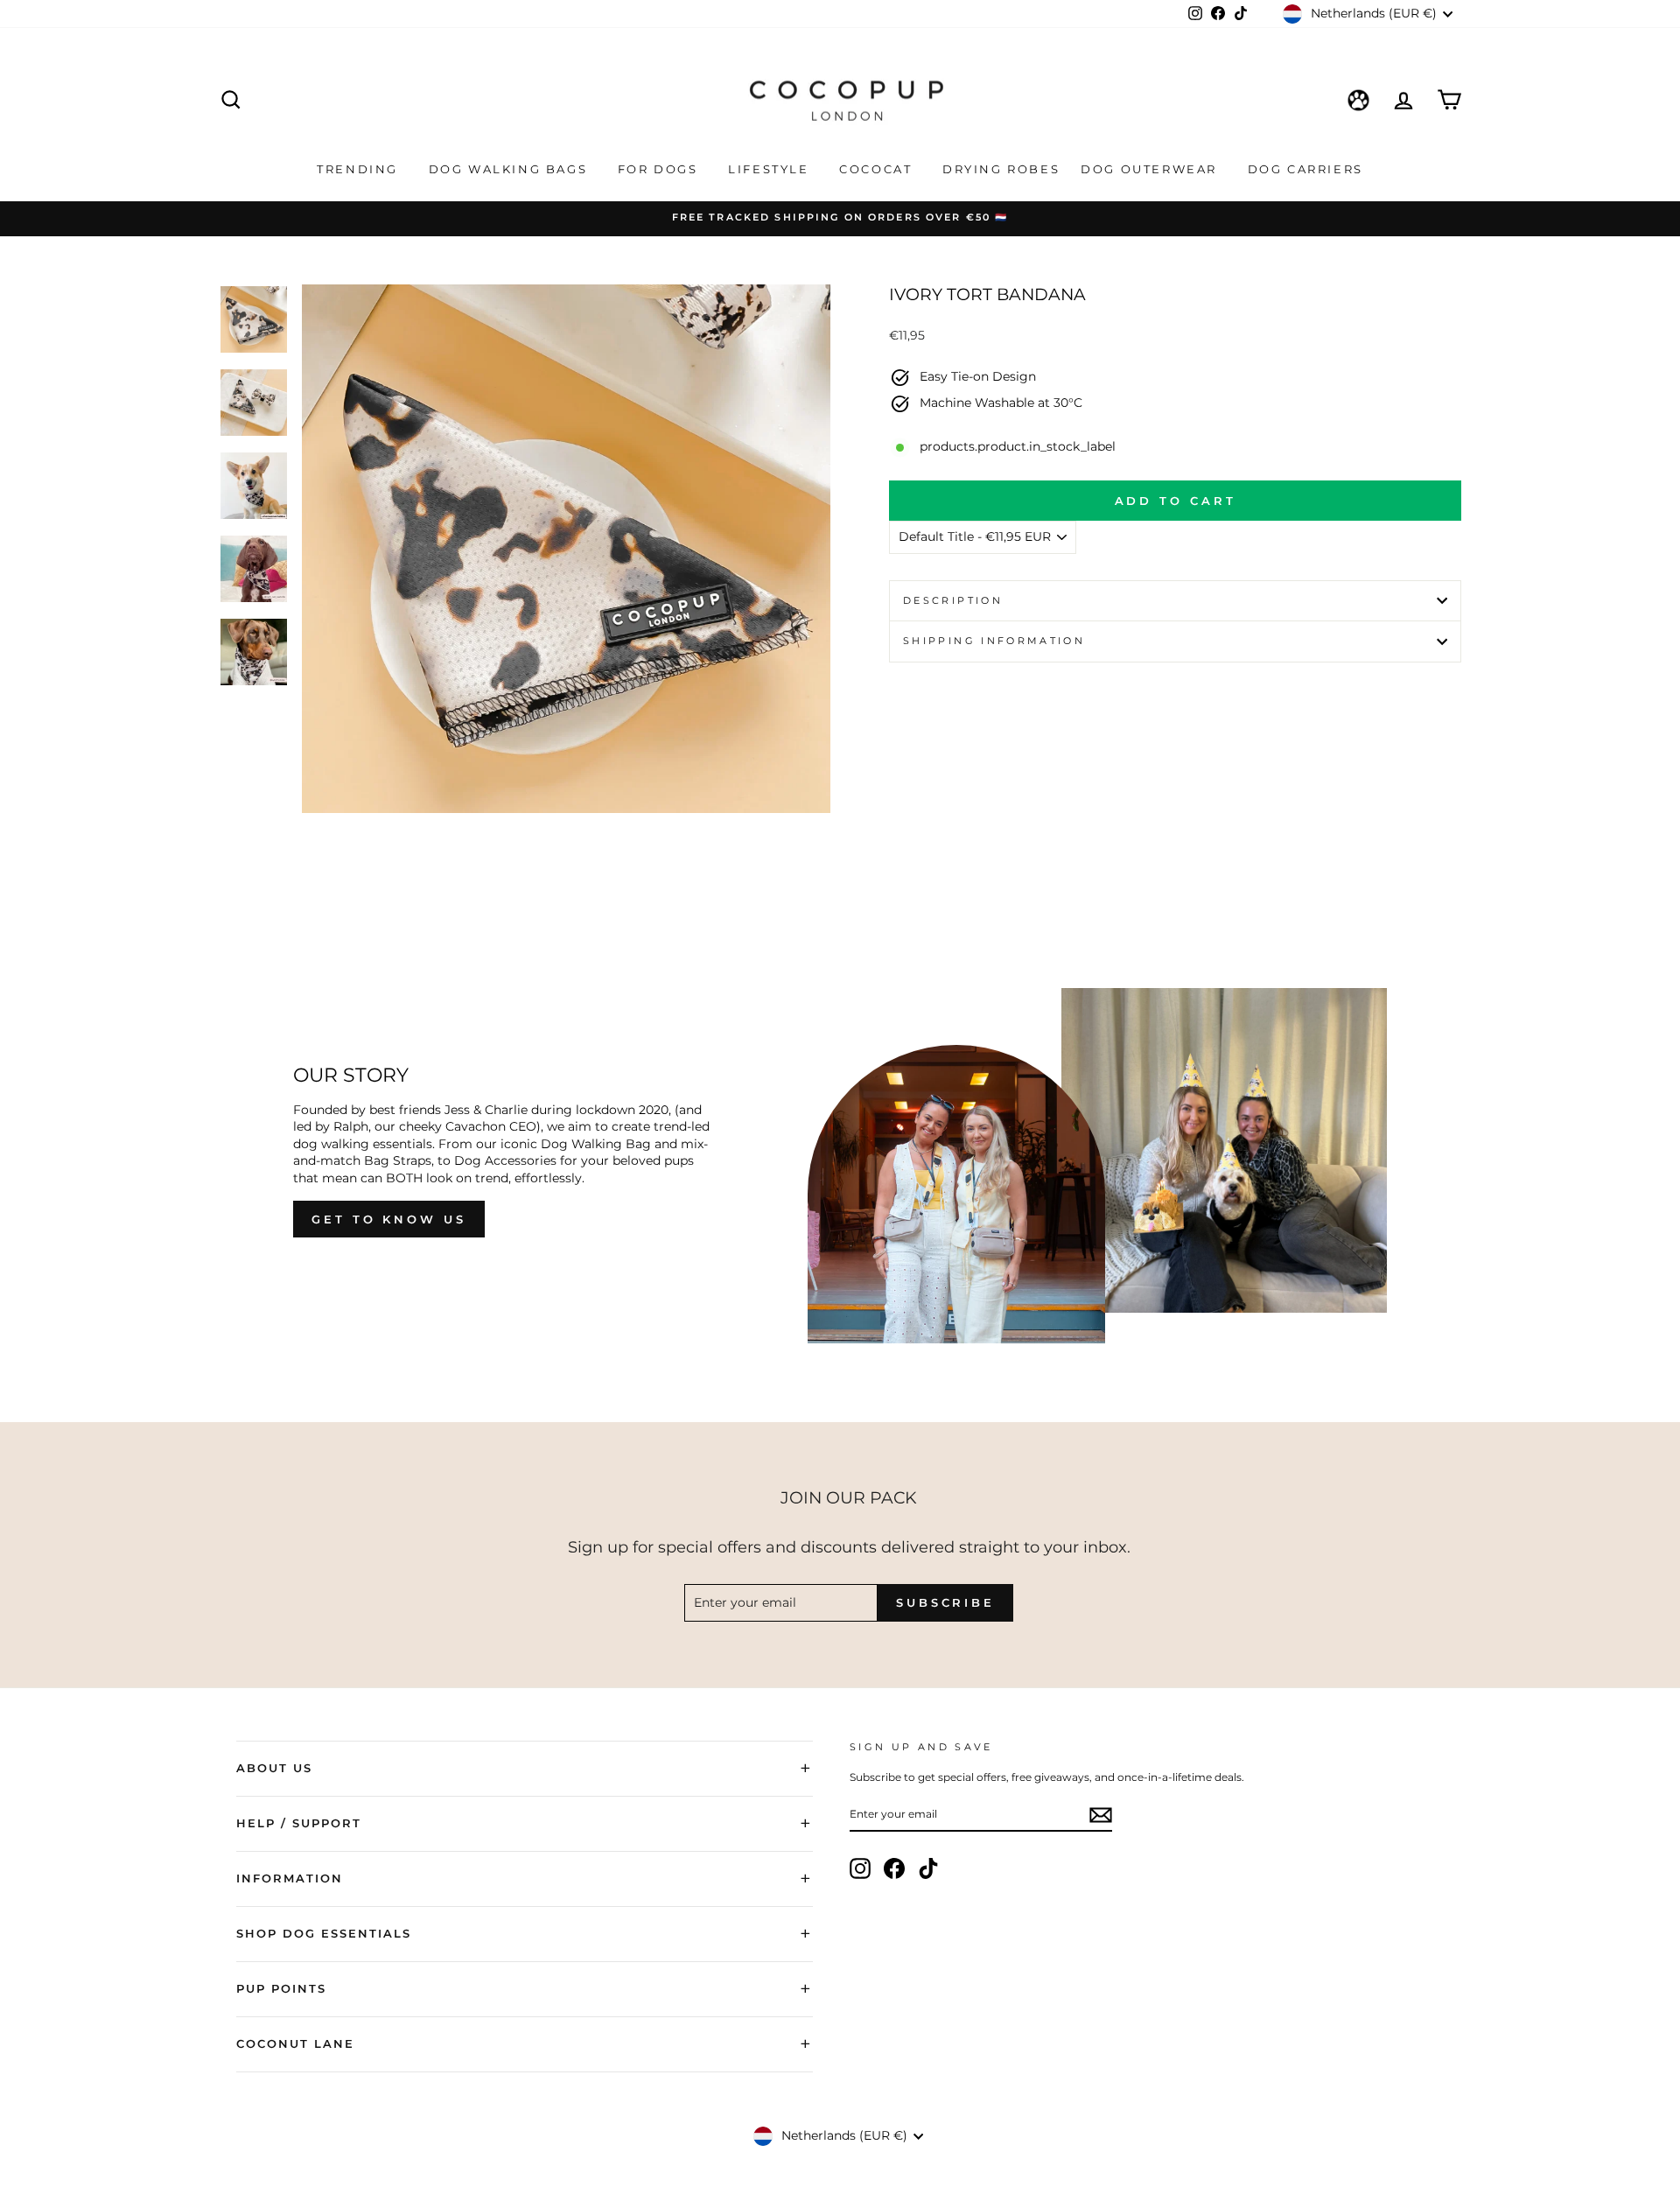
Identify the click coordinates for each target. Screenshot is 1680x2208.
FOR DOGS (660, 169)
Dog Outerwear (1151, 169)
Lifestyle (771, 169)
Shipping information (994, 641)
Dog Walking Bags (511, 169)
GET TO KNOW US (389, 1219)
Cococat (878, 169)
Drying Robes (1001, 169)
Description (953, 600)
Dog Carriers (1305, 169)
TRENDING (360, 169)
